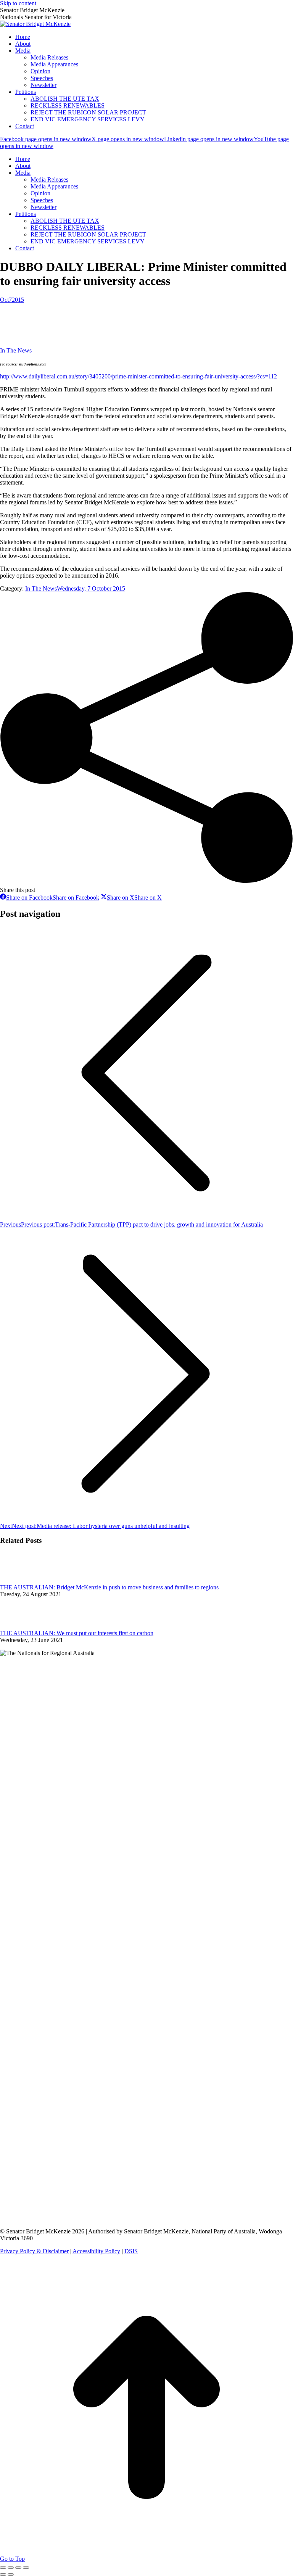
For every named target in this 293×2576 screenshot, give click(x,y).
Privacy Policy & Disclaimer (34, 2251)
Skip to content (18, 3)
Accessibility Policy (96, 2251)
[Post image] (21, 1580)
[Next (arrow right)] (11, 2574)
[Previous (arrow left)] (3, 2574)
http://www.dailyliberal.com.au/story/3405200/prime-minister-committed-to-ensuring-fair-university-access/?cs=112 (138, 376)
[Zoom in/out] (26, 2568)
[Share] (11, 2568)
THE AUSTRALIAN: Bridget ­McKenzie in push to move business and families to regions (109, 1587)
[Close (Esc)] (3, 2568)
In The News (16, 350)
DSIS (131, 2251)
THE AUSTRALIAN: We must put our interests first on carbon (77, 1633)
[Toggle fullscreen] (18, 2568)
